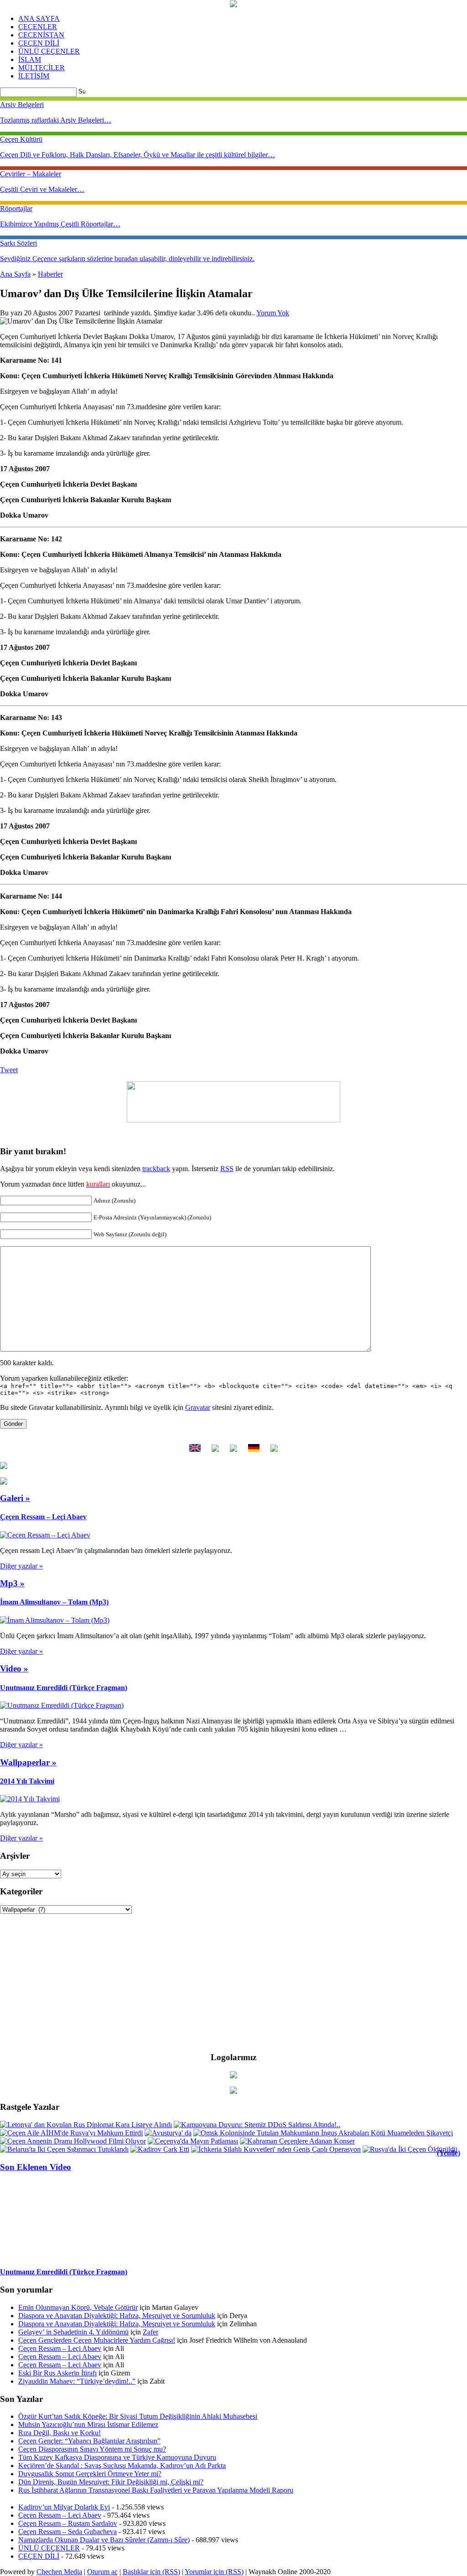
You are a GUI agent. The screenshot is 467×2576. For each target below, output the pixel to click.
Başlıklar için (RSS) (151, 2572)
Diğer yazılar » (21, 1566)
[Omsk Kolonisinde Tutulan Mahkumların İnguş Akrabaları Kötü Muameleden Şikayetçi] (323, 2133)
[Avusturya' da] (168, 2133)
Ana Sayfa (15, 274)
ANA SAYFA (39, 18)
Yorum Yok (273, 313)
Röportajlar (16, 208)
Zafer (150, 2332)
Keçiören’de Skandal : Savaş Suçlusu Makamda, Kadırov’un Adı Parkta (122, 2465)
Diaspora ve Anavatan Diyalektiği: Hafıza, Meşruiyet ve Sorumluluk (117, 2316)
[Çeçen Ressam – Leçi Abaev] (45, 1535)
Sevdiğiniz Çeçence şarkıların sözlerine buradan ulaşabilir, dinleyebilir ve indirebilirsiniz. (127, 259)
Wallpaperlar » (28, 1762)
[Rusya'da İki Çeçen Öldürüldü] (410, 2149)
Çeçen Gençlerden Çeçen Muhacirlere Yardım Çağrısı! (97, 2340)
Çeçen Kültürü (21, 139)
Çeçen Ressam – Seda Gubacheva (67, 2532)
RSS (227, 1169)
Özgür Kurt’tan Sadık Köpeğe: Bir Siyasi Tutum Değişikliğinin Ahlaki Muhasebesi (138, 2416)
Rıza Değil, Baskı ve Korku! (60, 2433)
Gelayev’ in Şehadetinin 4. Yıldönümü (73, 2332)
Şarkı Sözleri (18, 243)
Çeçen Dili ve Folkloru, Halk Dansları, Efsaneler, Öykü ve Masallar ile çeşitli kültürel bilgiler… (138, 155)
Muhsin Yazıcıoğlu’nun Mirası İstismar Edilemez (88, 2424)
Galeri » (15, 1498)
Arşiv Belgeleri (22, 105)
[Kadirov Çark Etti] (160, 2149)
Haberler (50, 274)
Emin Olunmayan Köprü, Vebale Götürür (78, 2307)
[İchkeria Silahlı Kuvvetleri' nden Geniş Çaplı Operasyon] (276, 2149)
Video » (14, 1668)
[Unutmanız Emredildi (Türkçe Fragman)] (62, 1705)
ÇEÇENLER (38, 27)
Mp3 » (12, 1583)
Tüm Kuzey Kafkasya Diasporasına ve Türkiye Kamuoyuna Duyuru (117, 2457)
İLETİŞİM (34, 76)
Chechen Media (59, 2572)
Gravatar (198, 1407)
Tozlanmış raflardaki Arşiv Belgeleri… (56, 120)
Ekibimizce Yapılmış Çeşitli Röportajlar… (60, 224)
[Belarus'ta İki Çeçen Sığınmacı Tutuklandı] (64, 2149)
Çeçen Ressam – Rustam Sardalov (68, 2523)
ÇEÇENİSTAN (41, 35)
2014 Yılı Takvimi (27, 1781)
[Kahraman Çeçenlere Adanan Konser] (297, 2141)
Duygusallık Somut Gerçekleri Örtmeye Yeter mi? (90, 2474)
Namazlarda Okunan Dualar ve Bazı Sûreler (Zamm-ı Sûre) (104, 2540)
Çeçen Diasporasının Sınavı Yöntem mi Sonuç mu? (92, 2449)
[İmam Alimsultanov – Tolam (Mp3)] (55, 1620)
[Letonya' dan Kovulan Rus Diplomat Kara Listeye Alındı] (86, 2125)
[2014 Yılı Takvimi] (30, 1799)
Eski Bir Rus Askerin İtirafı (57, 2373)
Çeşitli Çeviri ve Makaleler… (42, 189)
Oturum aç (102, 2572)
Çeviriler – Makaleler (31, 174)
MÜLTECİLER (42, 68)
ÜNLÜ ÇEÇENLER (49, 51)
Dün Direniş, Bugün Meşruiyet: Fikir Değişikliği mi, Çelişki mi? (111, 2482)
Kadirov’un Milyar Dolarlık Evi (64, 2507)
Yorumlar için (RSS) (214, 2572)
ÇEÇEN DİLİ (39, 43)
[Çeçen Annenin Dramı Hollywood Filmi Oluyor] (73, 2141)
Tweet (9, 1070)
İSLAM (30, 59)
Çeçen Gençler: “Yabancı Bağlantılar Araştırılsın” (89, 2441)
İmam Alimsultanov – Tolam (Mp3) (54, 1602)
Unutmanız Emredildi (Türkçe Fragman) (64, 1688)
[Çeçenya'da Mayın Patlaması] (193, 2141)
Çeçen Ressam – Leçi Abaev (43, 1517)
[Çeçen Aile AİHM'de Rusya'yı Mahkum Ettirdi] (71, 2133)
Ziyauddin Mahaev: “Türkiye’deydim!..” (77, 2381)
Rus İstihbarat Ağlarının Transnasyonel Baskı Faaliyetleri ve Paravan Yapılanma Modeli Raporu (156, 2490)
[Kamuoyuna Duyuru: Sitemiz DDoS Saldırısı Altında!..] (257, 2125)
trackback (156, 1169)
